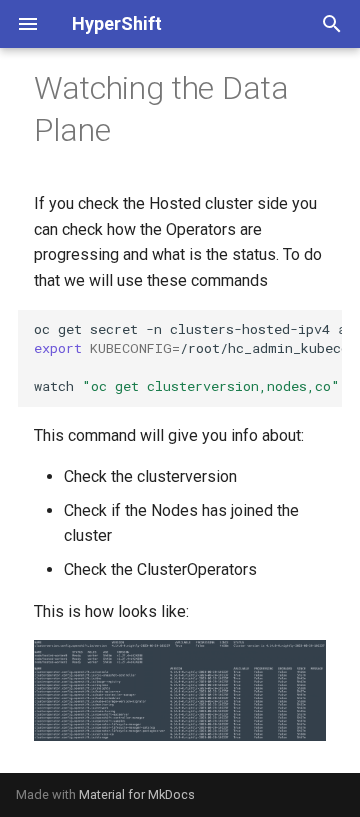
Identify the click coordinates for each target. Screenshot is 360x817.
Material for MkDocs (137, 794)
